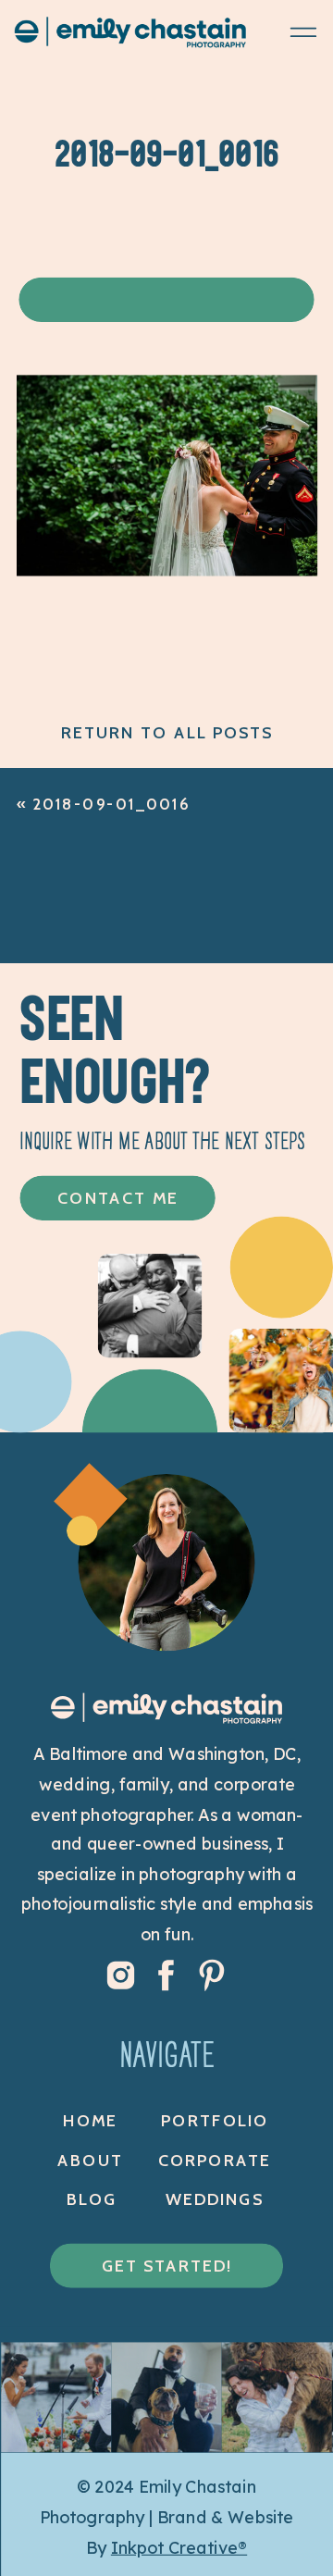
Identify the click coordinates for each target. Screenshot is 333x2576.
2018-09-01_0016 (111, 804)
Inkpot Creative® (179, 2548)
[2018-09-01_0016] (167, 570)
